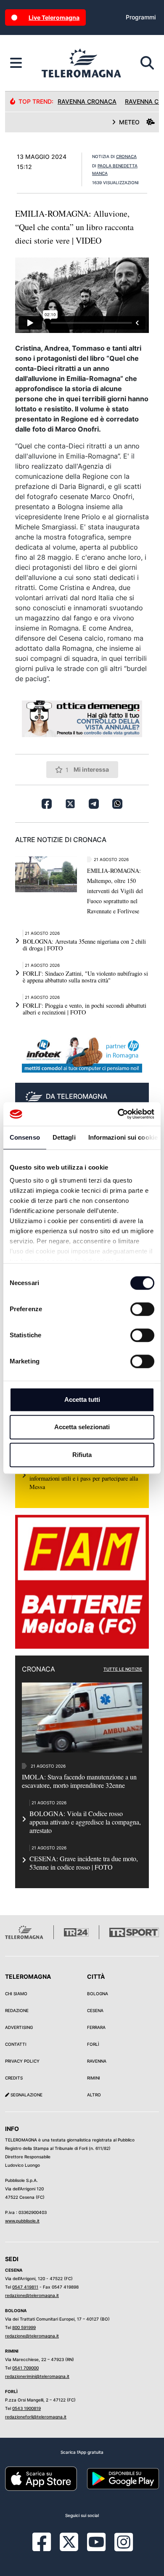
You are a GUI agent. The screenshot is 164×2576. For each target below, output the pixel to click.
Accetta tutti (82, 1399)
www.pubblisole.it (22, 2221)
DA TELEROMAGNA (77, 1096)
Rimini (94, 2078)
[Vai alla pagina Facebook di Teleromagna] (47, 2548)
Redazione (17, 2010)
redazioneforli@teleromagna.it (36, 2417)
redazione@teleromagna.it (32, 2295)
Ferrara (96, 2027)
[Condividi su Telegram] (94, 804)
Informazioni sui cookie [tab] (123, 1137)
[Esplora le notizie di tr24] (16, 63)
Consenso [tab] (25, 1137)
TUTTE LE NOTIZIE (123, 1669)
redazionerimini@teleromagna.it (37, 2376)
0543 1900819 (26, 2408)
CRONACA (126, 156)
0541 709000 (25, 2368)
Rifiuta (82, 1455)
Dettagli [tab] (64, 1137)
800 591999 (24, 2327)
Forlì (93, 2044)
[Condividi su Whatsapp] (117, 804)
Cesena (95, 2010)
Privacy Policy (22, 2061)
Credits (14, 2078)
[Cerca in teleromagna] (147, 63)
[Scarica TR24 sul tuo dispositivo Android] (123, 2478)
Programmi (141, 17)
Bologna (98, 1994)
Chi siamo (16, 1994)
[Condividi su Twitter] (70, 804)
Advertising (19, 2027)
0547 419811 (25, 2287)
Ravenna (97, 2061)
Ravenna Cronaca (87, 101)
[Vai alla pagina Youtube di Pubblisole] (96, 2548)
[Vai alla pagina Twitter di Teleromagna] (69, 2541)
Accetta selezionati (82, 1427)
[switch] (142, 1309)
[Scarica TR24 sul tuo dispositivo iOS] (41, 2478)
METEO (129, 122)
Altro (94, 2095)
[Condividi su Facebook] (47, 804)
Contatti (16, 2044)
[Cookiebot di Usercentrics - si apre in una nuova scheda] (118, 1114)
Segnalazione (26, 2095)
